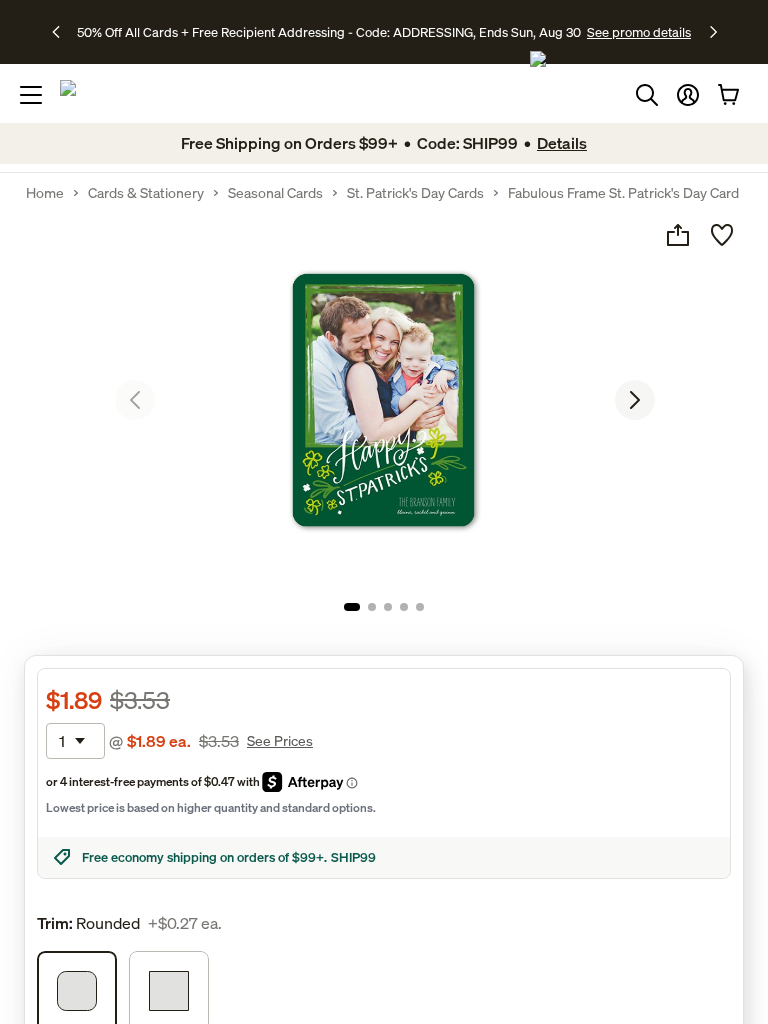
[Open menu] (31, 95)
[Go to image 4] (404, 607)
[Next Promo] (713, 32)
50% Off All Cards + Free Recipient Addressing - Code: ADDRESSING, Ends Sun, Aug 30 (329, 32)
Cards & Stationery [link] (146, 193)
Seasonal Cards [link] (275, 193)
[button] (688, 95)
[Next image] (635, 400)
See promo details (639, 32)
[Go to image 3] (388, 607)
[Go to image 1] (352, 607)
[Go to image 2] (372, 607)
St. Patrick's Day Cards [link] (415, 193)
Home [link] (45, 193)
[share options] (678, 235)
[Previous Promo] (62, 32)
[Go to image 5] (420, 607)
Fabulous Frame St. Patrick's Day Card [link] (623, 193)
